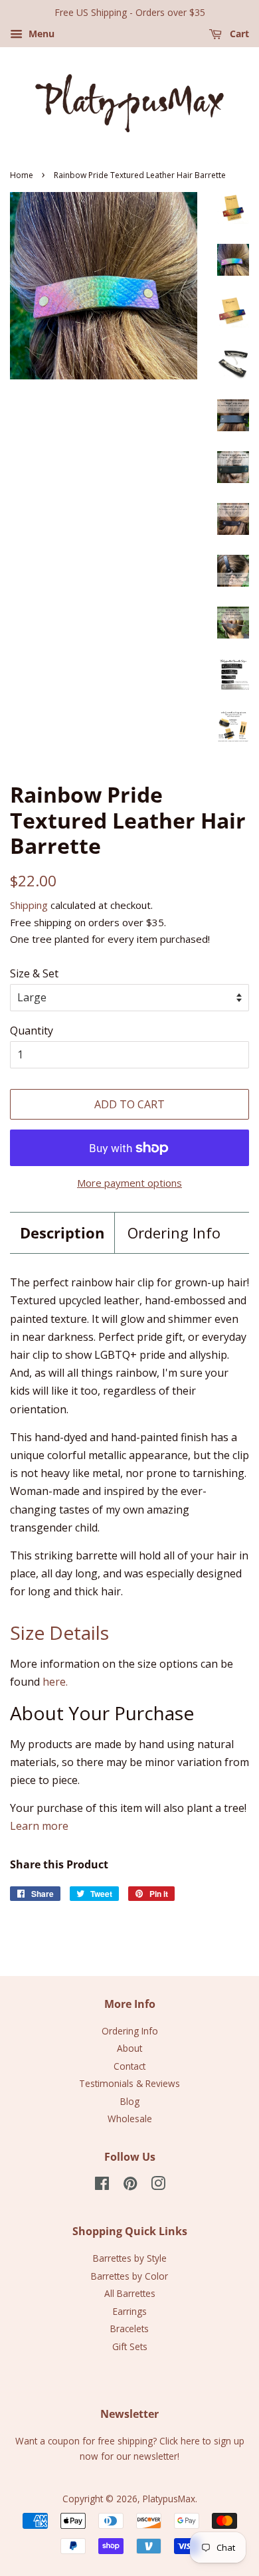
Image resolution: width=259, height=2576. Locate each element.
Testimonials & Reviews (129, 2083)
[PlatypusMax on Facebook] (102, 2186)
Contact (129, 2066)
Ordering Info (174, 1233)
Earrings (130, 2311)
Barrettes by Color (129, 2276)
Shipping (29, 905)
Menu (40, 34)
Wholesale (130, 2119)
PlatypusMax (169, 2499)
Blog (130, 2101)
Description (62, 1233)
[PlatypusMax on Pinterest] (130, 2186)
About (129, 2048)
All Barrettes (130, 2293)
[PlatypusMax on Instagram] (158, 2186)
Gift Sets (130, 2346)
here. (55, 1682)
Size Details (59, 1633)
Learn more (39, 1826)
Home (22, 175)
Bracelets (129, 2328)
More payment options (129, 1183)
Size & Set (34, 973)
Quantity (32, 1031)
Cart (238, 34)
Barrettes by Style (130, 2258)
